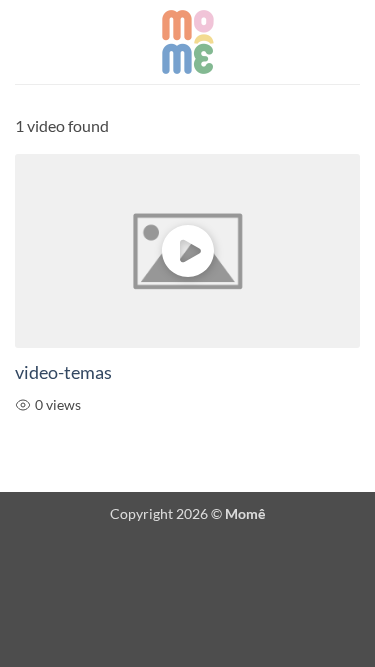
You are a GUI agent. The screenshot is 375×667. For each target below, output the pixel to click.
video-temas (63, 372)
